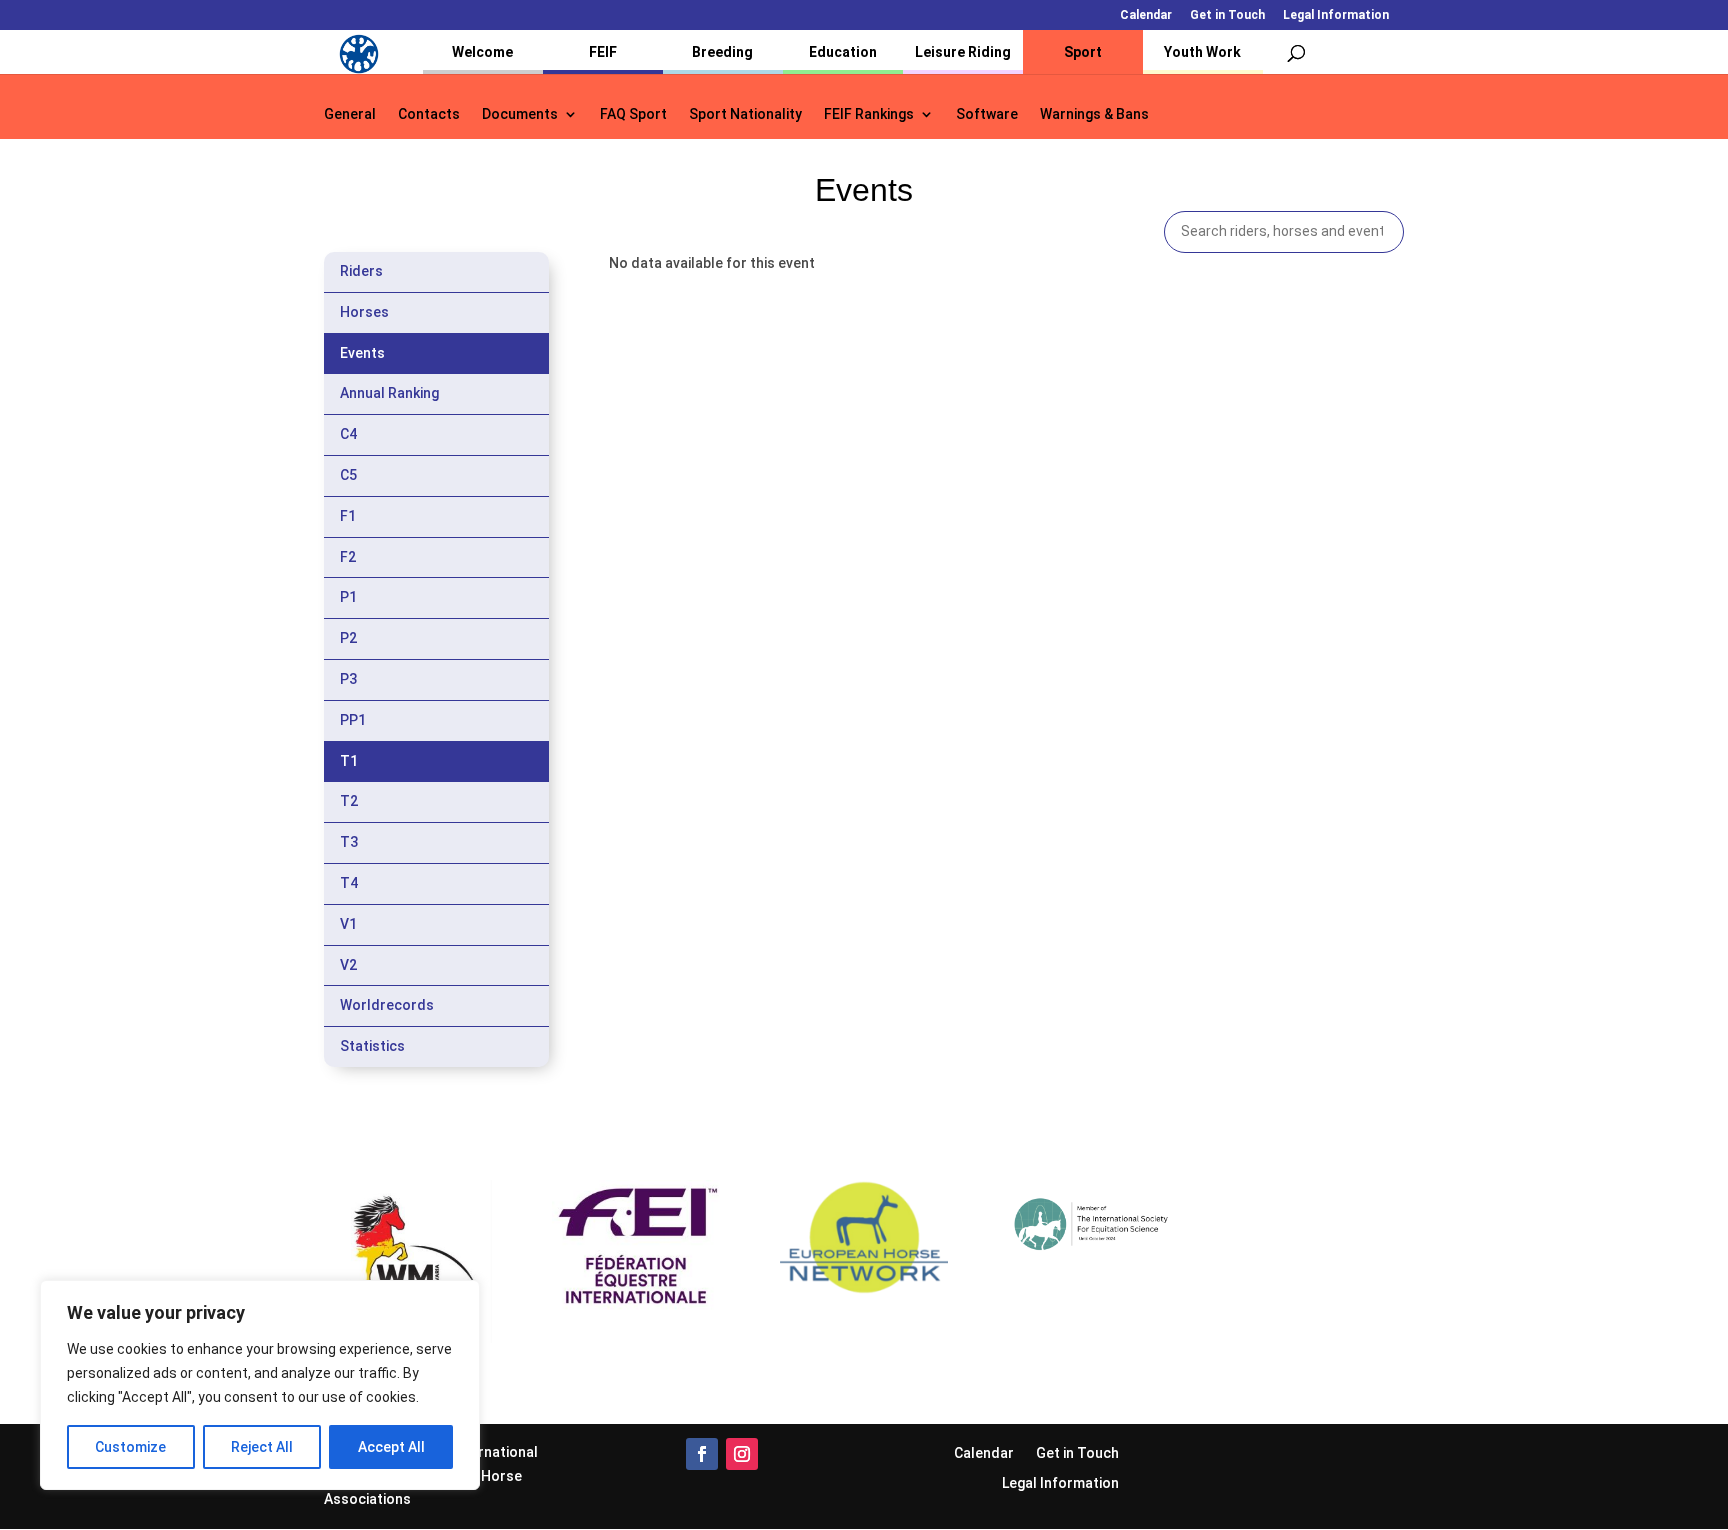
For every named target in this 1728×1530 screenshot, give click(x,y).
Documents (520, 114)
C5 (348, 475)
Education (843, 52)
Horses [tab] (364, 312)
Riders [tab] (361, 271)
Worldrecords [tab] (387, 1005)
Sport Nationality (745, 114)
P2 (348, 638)
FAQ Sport (633, 114)
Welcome (482, 52)
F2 (348, 557)
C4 (348, 434)
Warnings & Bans (1094, 114)
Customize (130, 1447)
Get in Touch (1227, 15)
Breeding (722, 52)
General (350, 114)
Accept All (391, 1447)
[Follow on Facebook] (702, 1454)
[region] (260, 1385)
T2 (349, 801)
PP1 (353, 720)
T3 (349, 842)
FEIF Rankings (869, 114)
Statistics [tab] (372, 1046)
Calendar (1146, 15)
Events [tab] (362, 353)
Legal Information (1336, 15)
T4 (349, 883)
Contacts (429, 114)
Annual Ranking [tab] (389, 393)
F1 (348, 516)
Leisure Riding (963, 52)
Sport (1083, 52)
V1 (348, 924)
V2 (348, 965)
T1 (349, 761)
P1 (348, 597)
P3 (348, 679)
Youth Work (1202, 52)
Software (987, 114)
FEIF (603, 52)
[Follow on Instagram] (742, 1454)
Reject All (262, 1447)
